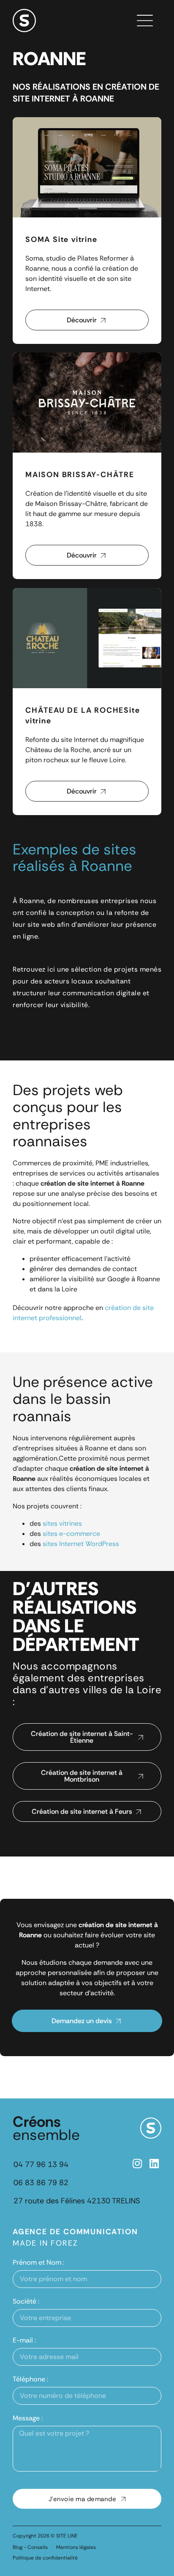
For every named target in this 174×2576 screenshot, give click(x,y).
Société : (26, 2301)
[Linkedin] (154, 2163)
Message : (28, 2418)
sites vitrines (62, 1523)
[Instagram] (137, 2163)
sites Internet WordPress (82, 1544)
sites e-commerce (71, 1534)
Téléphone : (30, 2379)
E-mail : (24, 2340)
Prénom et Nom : (38, 2262)
